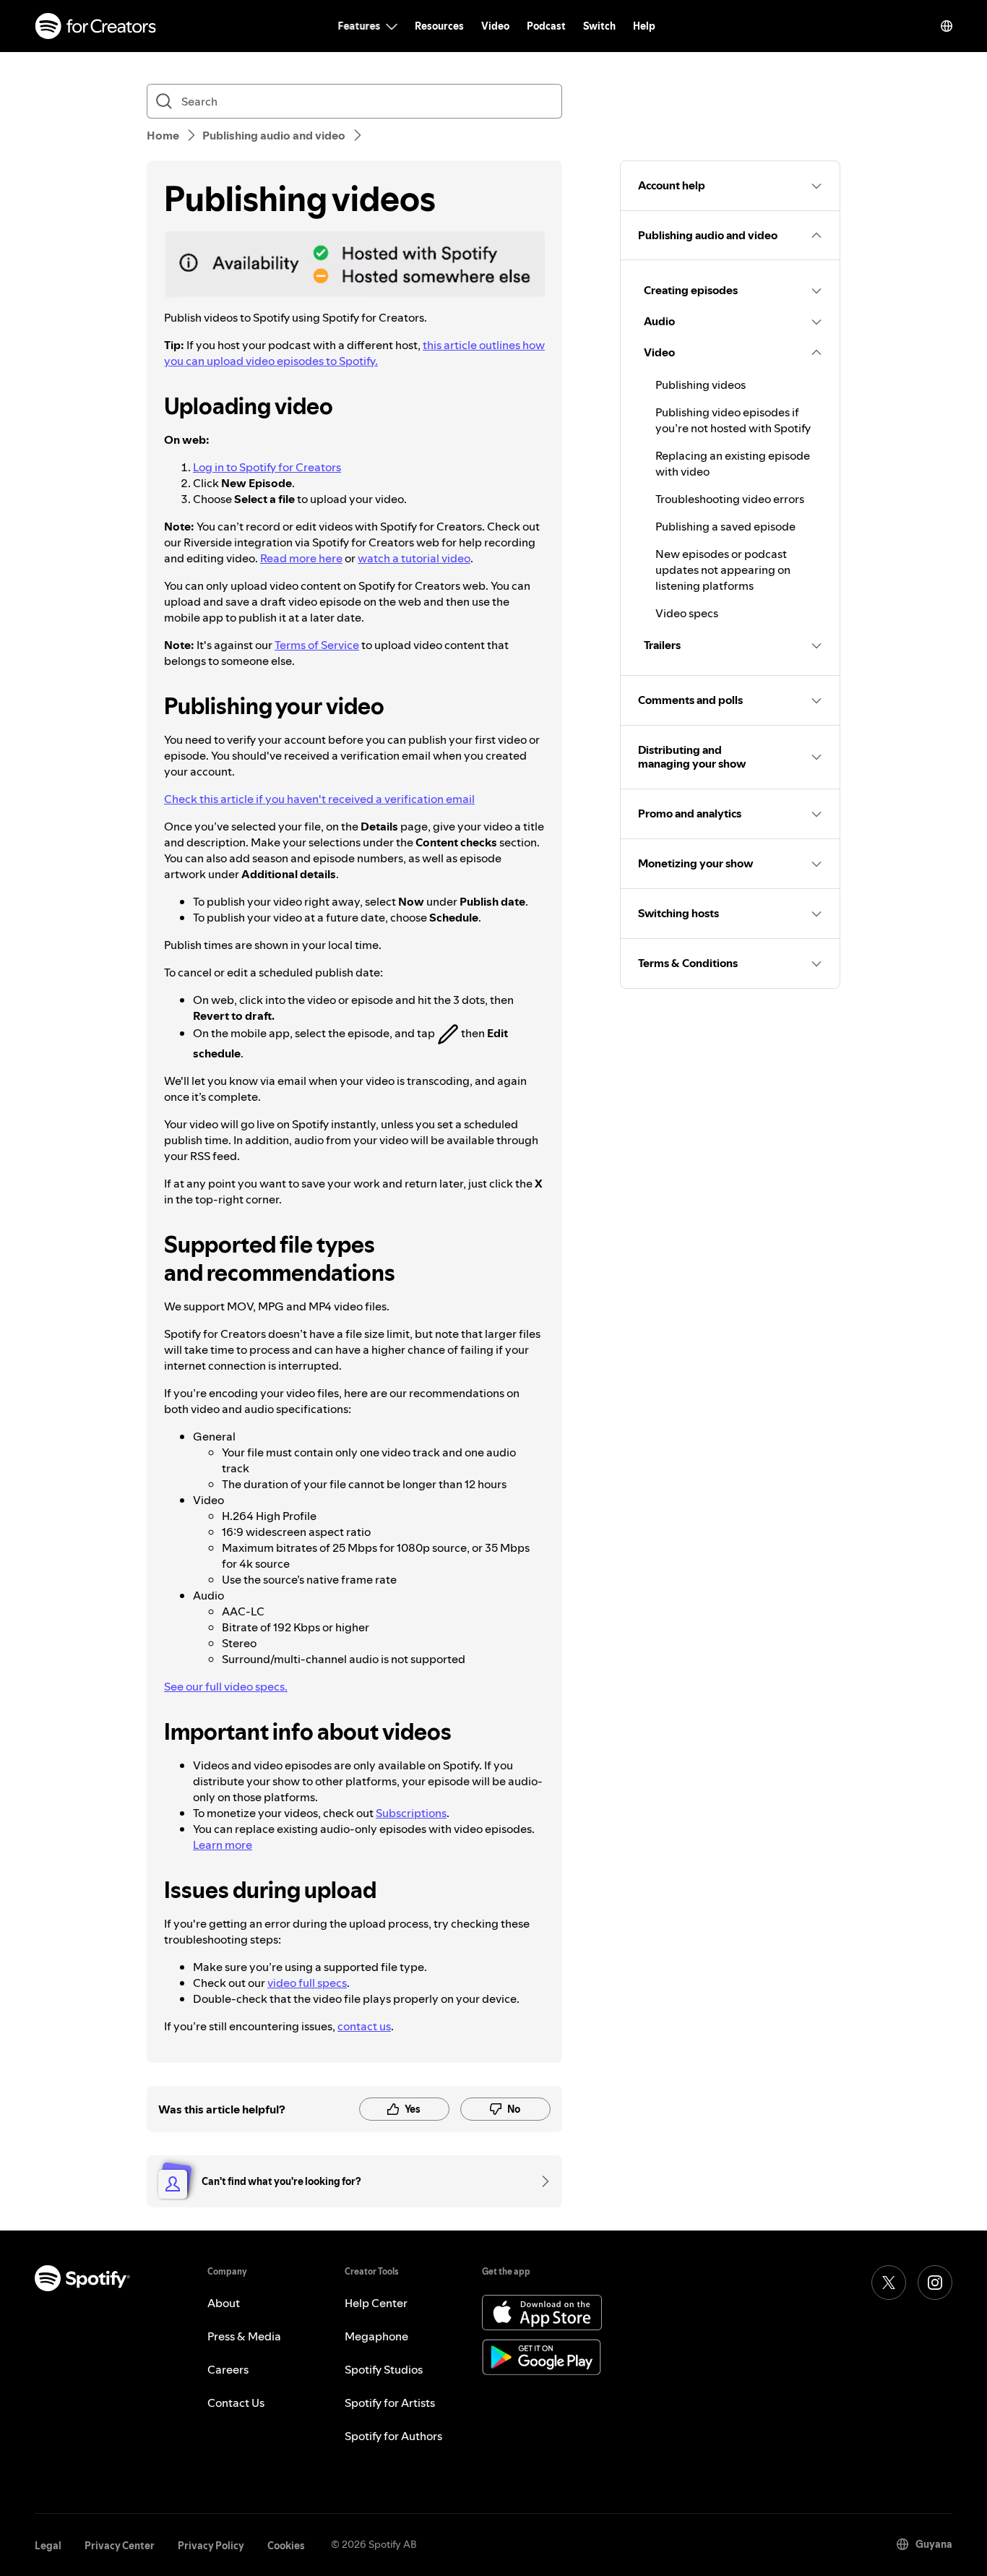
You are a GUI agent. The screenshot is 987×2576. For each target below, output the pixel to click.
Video (495, 26)
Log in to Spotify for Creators (267, 467)
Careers (228, 2369)
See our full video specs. (226, 1686)
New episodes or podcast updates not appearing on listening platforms (723, 570)
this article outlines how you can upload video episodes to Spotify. (354, 353)
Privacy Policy (211, 2546)
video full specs (307, 1983)
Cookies (286, 2546)
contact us (364, 2026)
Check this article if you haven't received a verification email (319, 799)
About (224, 2303)
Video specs (687, 613)
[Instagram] (935, 2283)
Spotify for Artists (390, 2403)
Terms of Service (317, 645)
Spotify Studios (384, 2369)
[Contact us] (540, 2181)
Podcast (546, 26)
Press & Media (244, 2336)
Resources (439, 26)
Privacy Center (120, 2546)
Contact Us (236, 2403)
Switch (599, 26)
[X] (889, 2283)
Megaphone (376, 2336)
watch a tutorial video (414, 558)
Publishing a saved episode (725, 526)
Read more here (301, 558)
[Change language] (947, 26)
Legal (48, 2546)
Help (644, 26)
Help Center (376, 2303)
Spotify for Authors (393, 2436)
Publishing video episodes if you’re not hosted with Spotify (733, 420)
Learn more (223, 1845)
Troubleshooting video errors (730, 499)
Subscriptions (411, 1813)
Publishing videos (701, 385)
